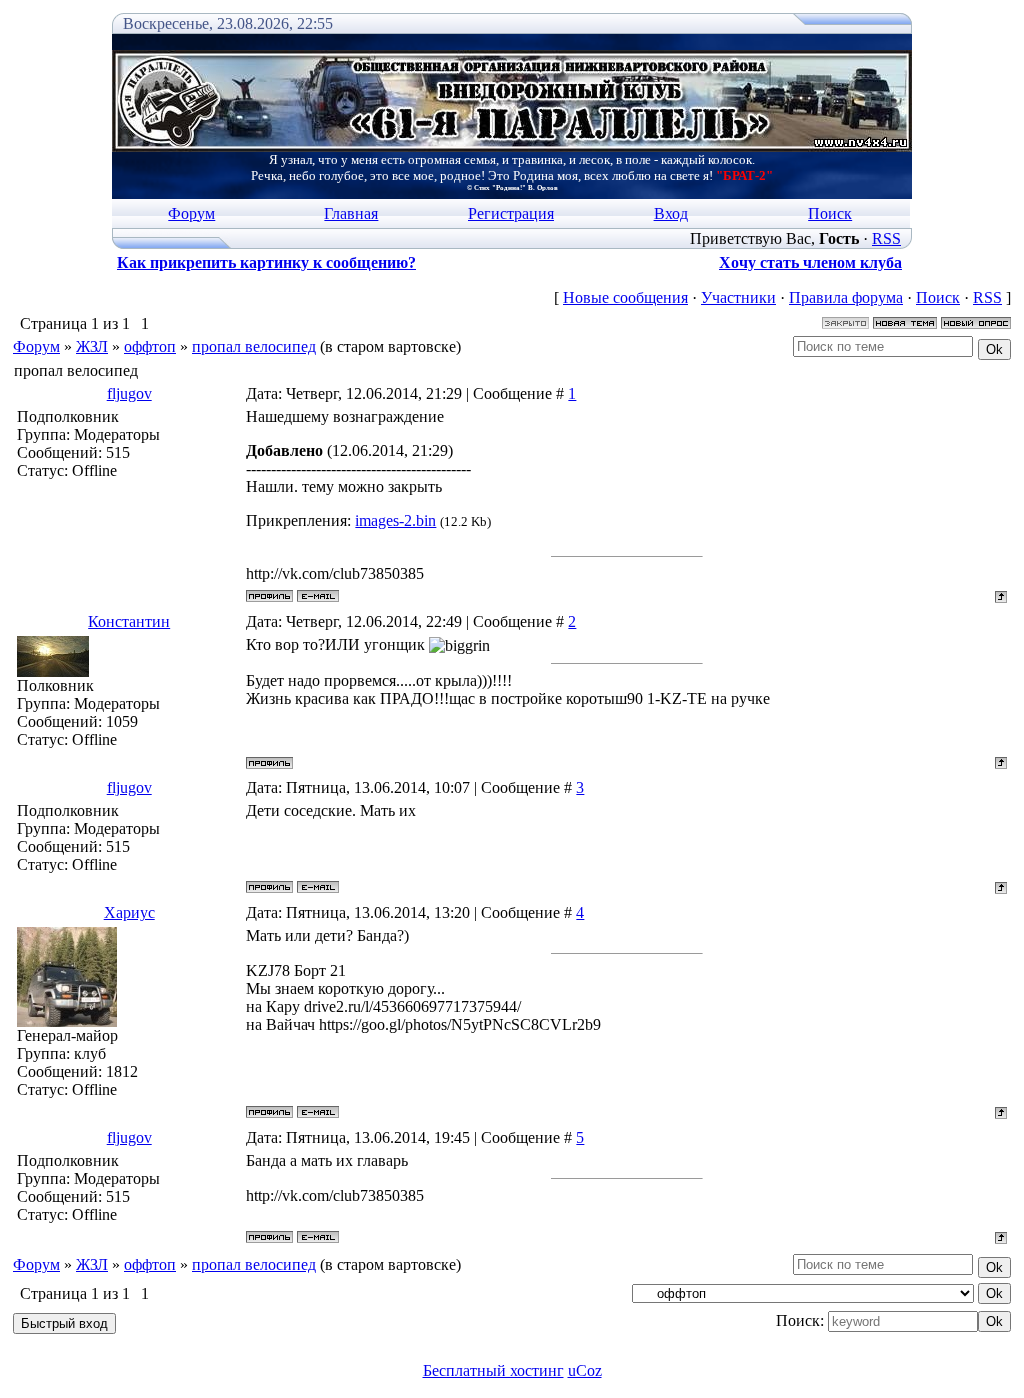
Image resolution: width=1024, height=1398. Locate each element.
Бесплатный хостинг (493, 1370)
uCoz (585, 1370)
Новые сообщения (625, 297)
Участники (738, 297)
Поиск (830, 213)
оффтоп (150, 346)
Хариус (129, 912)
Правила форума (846, 297)
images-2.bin (395, 520)
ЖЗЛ (92, 346)
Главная (351, 213)
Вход (671, 213)
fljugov (129, 393)
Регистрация (511, 213)
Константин (129, 621)
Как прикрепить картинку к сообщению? (266, 262)
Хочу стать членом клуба (810, 262)
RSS (886, 238)
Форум (191, 213)
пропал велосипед (254, 346)
